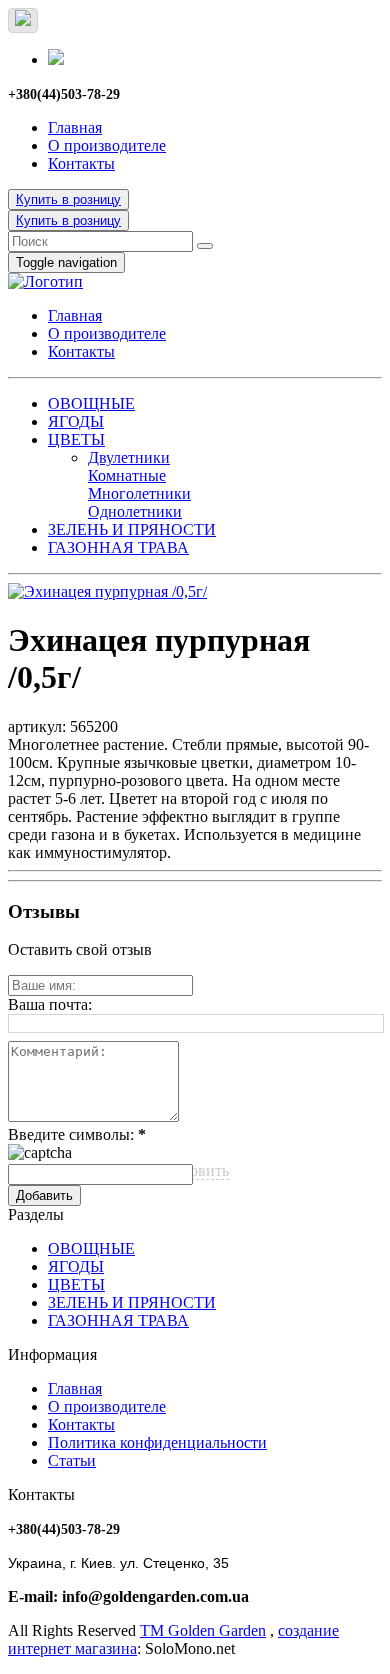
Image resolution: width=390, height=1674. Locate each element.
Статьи (72, 1460)
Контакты (81, 163)
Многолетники (139, 493)
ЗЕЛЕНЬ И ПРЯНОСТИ (132, 529)
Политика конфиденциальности (157, 1442)
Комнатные (127, 475)
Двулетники (129, 457)
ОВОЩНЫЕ (91, 403)
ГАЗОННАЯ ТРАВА (118, 547)
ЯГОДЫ (76, 421)
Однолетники (135, 511)
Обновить (195, 1170)
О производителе (107, 145)
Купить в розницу (68, 199)
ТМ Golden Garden (203, 1630)
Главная (75, 127)
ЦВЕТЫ (76, 439)
